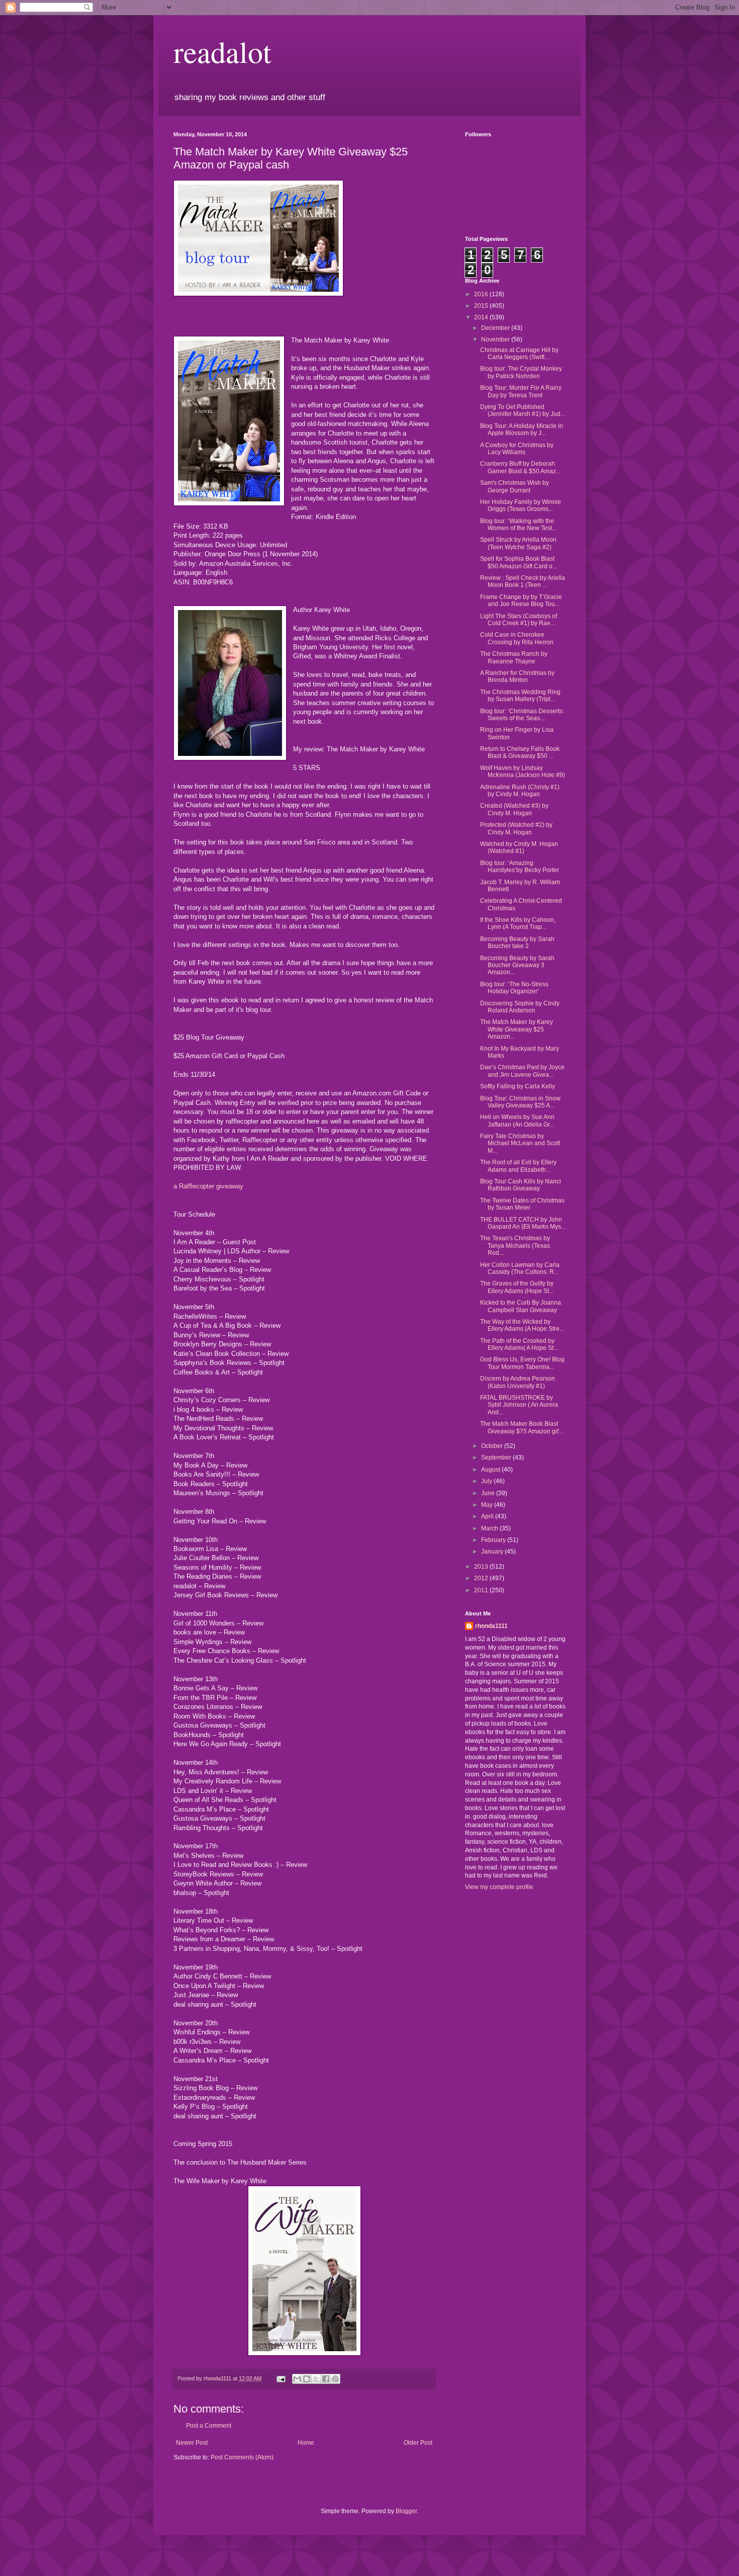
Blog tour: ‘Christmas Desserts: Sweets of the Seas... (522, 715)
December (496, 328)
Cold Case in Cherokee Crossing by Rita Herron (517, 638)
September (497, 1457)
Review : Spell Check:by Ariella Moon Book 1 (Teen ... (523, 581)
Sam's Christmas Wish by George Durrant (515, 486)
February (494, 1540)
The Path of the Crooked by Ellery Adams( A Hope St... (519, 1344)
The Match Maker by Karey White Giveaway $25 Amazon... (517, 1029)
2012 (482, 1578)
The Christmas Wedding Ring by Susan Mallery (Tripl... (520, 696)
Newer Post (192, 2443)
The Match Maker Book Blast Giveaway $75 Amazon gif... (522, 1427)
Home (306, 2443)
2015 (482, 306)
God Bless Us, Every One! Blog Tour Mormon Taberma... (522, 1363)
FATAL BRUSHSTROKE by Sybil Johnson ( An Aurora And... (519, 1405)
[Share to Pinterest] (335, 2379)
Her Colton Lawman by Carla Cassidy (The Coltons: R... (520, 1268)
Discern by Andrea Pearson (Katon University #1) (518, 1382)
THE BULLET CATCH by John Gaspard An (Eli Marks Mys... (523, 1223)
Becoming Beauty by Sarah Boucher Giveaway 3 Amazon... (517, 965)
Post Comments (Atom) (242, 2457)
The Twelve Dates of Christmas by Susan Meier (522, 1204)
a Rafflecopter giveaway (208, 1186)
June (489, 1493)
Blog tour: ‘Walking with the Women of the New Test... (518, 525)
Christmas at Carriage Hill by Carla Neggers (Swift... (519, 354)
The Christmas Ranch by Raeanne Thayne (514, 657)
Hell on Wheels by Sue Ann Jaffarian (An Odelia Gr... (517, 1121)
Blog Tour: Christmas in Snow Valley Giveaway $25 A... (520, 1102)
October (493, 1446)
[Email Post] (281, 2378)
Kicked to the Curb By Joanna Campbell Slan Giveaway (521, 1306)
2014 (482, 317)
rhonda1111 (491, 1626)
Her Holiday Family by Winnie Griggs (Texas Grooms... (521, 505)
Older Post (418, 2443)
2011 (482, 1590)
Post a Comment (209, 2426)
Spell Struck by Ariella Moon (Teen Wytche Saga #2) (518, 543)
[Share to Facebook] (326, 2379)
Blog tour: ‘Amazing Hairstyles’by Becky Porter (520, 867)
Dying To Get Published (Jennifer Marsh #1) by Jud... (523, 410)
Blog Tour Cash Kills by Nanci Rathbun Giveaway (521, 1185)
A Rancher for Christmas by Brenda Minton (517, 676)
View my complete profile (499, 1887)
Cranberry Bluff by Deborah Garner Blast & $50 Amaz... (520, 467)
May (488, 1505)
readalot (222, 51)
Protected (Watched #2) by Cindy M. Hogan (516, 828)
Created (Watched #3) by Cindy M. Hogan (514, 809)
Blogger (406, 2511)
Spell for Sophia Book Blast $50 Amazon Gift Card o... (519, 562)
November (496, 339)
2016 (482, 294)
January (493, 1552)
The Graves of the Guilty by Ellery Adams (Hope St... (517, 1287)
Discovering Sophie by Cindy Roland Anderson (520, 1007)
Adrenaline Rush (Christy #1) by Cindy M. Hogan (520, 791)
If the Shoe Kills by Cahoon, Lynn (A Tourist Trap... (518, 923)
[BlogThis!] (307, 2379)
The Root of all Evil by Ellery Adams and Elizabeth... (518, 1166)
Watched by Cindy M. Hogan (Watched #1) (519, 847)
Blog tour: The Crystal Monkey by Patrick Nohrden (521, 372)
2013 (482, 1567)
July (487, 1481)
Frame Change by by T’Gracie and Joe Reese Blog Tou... (521, 600)
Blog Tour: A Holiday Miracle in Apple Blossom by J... (522, 430)
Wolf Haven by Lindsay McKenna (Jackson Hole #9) (523, 771)
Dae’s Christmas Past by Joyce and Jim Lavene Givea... (522, 1071)
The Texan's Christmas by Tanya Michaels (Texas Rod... (515, 1246)
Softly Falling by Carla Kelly (518, 1086)
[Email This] (297, 2379)
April (488, 1516)
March (490, 1528)
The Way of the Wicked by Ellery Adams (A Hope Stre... (522, 1325)
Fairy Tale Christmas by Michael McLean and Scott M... (520, 1143)
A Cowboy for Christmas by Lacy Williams (517, 449)
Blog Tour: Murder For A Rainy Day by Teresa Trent (521, 391)
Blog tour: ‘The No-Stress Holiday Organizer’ (514, 988)
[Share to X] (316, 2379)
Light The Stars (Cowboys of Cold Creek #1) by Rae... (519, 620)
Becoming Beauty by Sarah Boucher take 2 (517, 942)
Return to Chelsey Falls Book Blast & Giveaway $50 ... (520, 752)
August (491, 1470)
